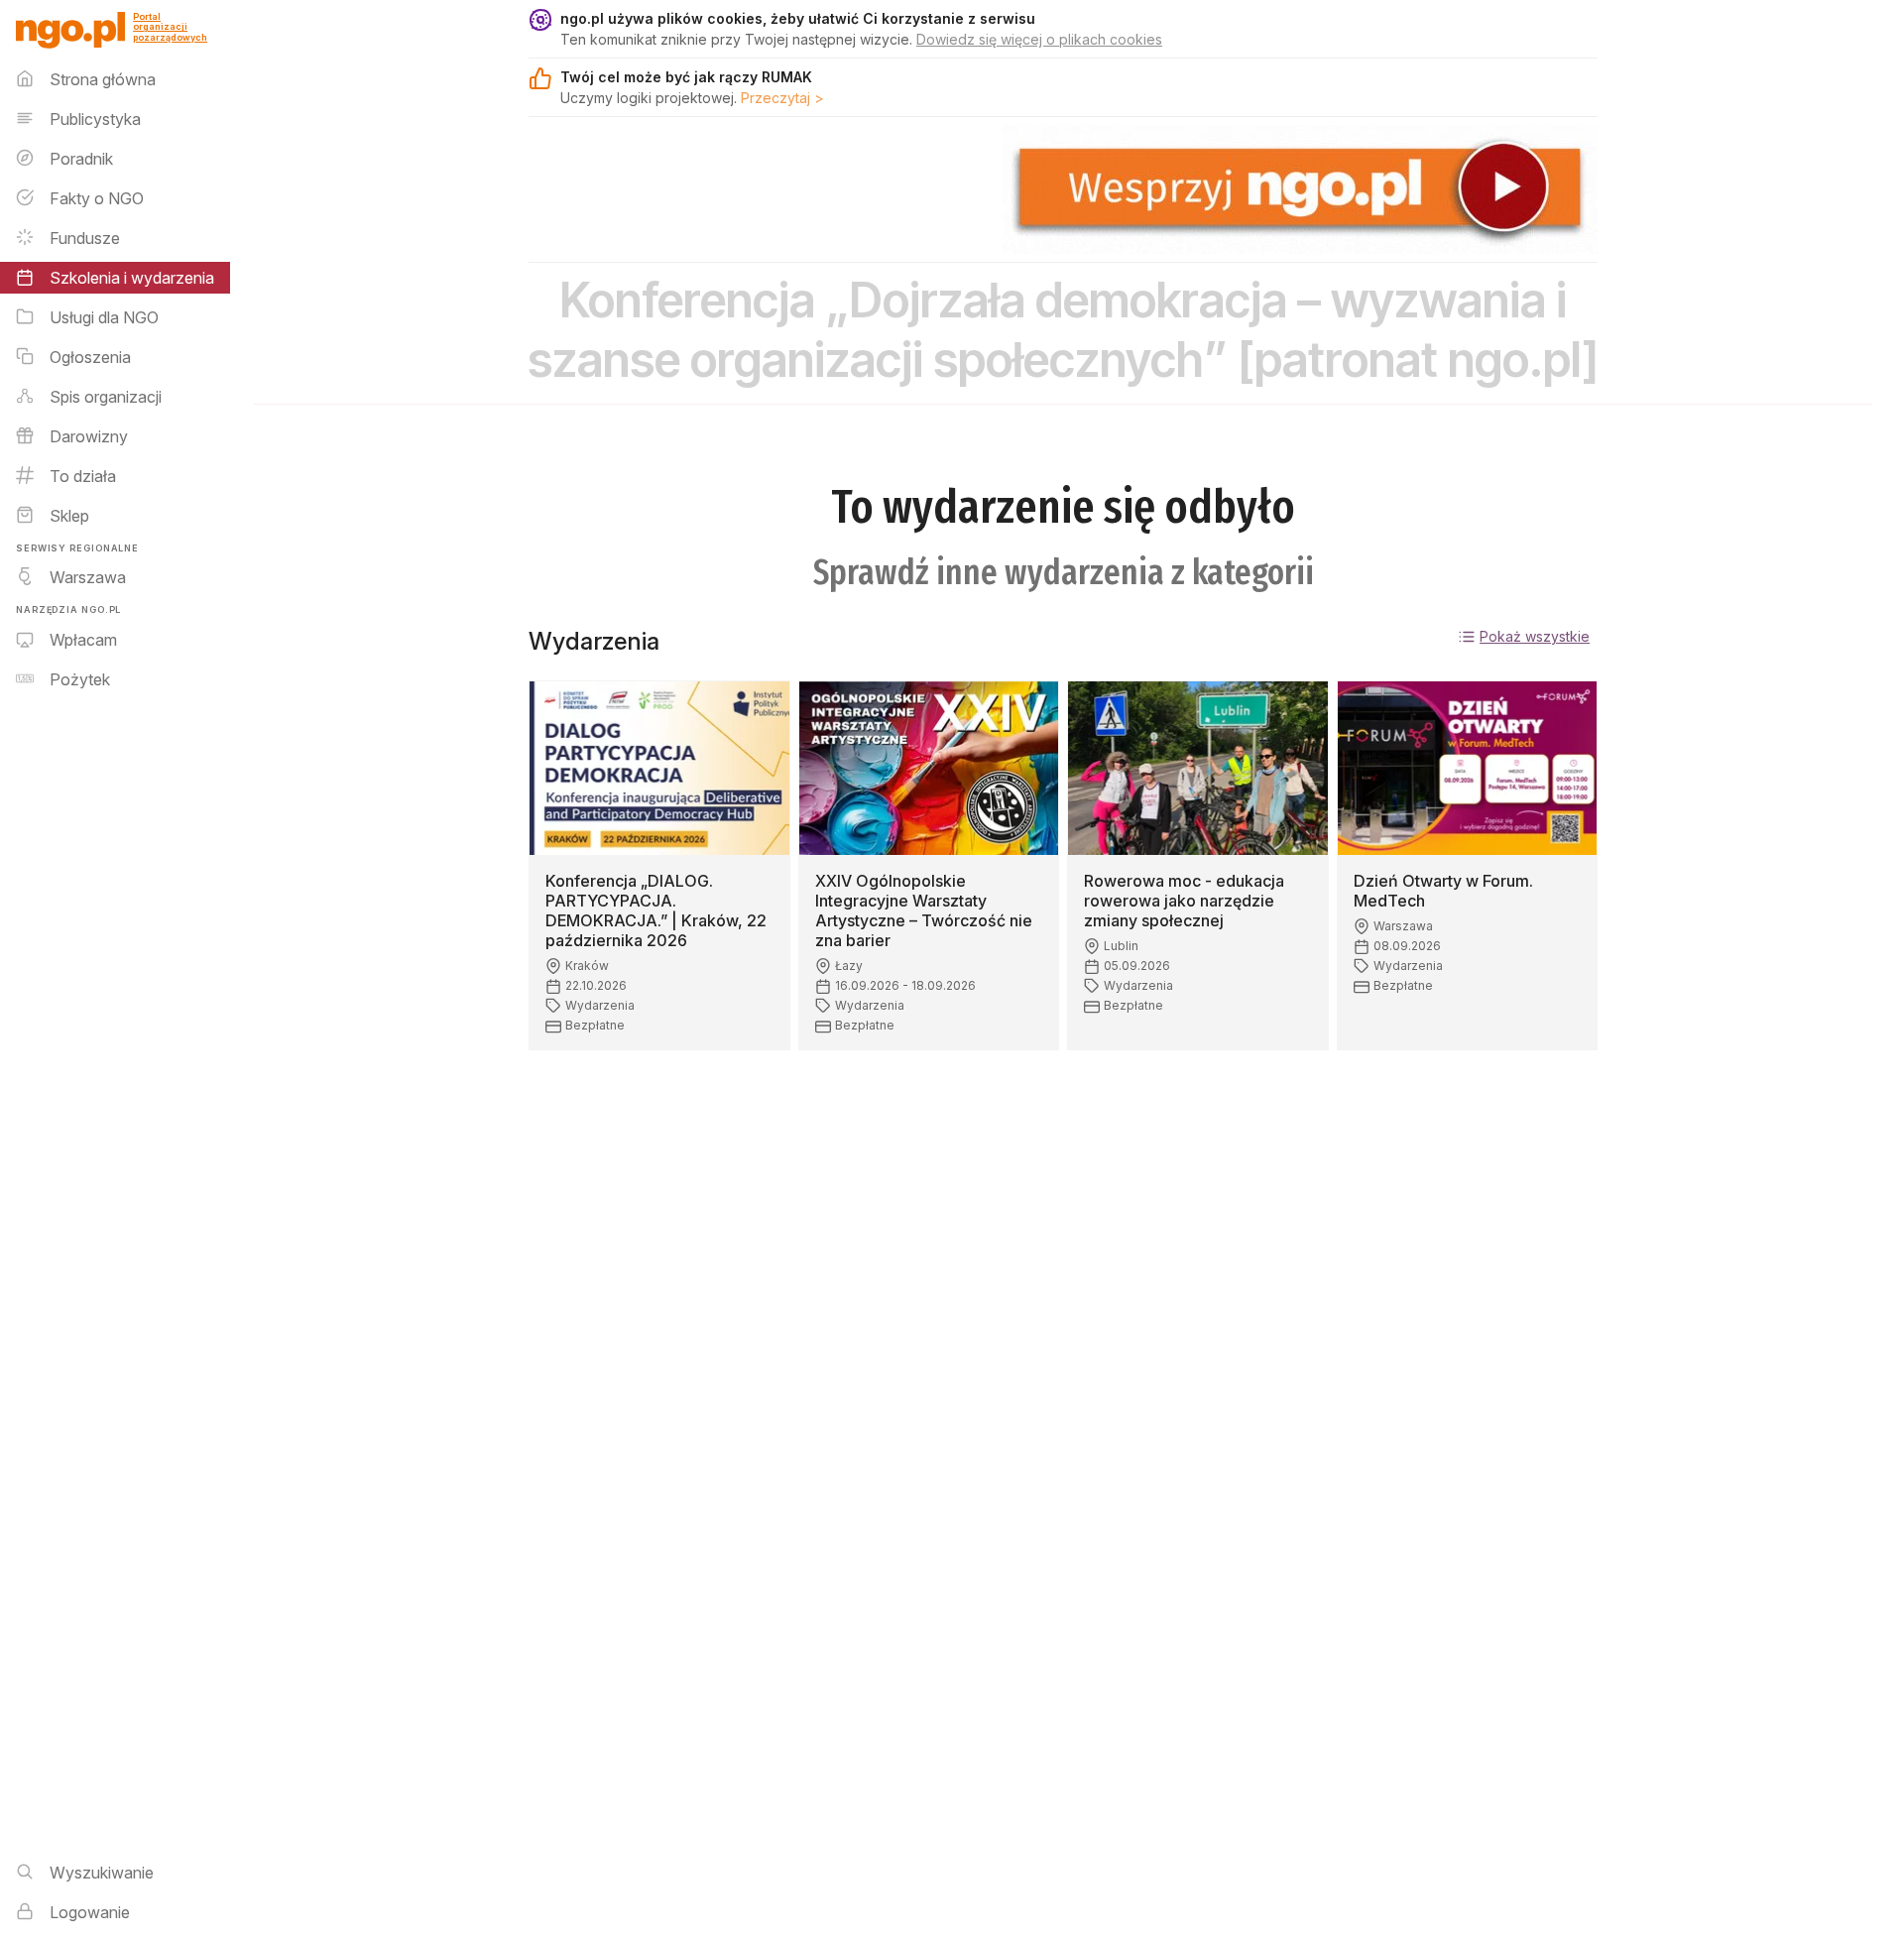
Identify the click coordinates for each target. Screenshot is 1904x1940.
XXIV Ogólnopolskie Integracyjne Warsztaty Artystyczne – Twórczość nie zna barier (924, 910)
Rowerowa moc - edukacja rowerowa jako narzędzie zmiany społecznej (1184, 901)
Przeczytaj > (782, 98)
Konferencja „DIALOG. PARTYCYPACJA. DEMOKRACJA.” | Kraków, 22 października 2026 (656, 910)
